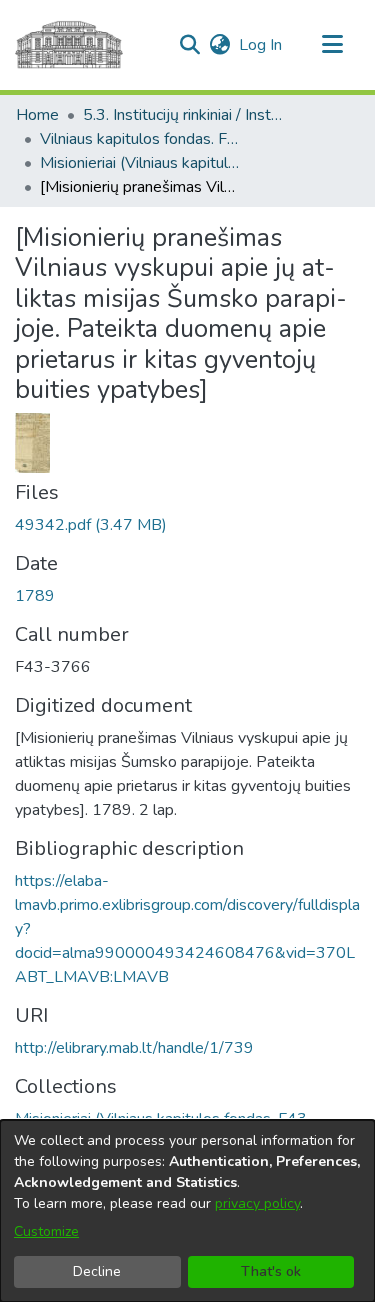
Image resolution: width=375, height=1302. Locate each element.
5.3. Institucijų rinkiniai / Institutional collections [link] (183, 115)
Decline (97, 1271)
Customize (46, 1231)
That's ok (271, 1271)
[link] (91, 525)
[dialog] (187, 1211)
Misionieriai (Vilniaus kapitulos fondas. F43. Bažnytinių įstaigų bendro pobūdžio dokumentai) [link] (140, 163)
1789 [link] (35, 596)
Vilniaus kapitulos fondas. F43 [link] (140, 139)
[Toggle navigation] (332, 45)
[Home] (69, 45)
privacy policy (257, 1203)
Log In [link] (261, 45)
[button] (189, 45)
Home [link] (37, 115)
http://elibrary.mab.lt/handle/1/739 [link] (134, 1048)
